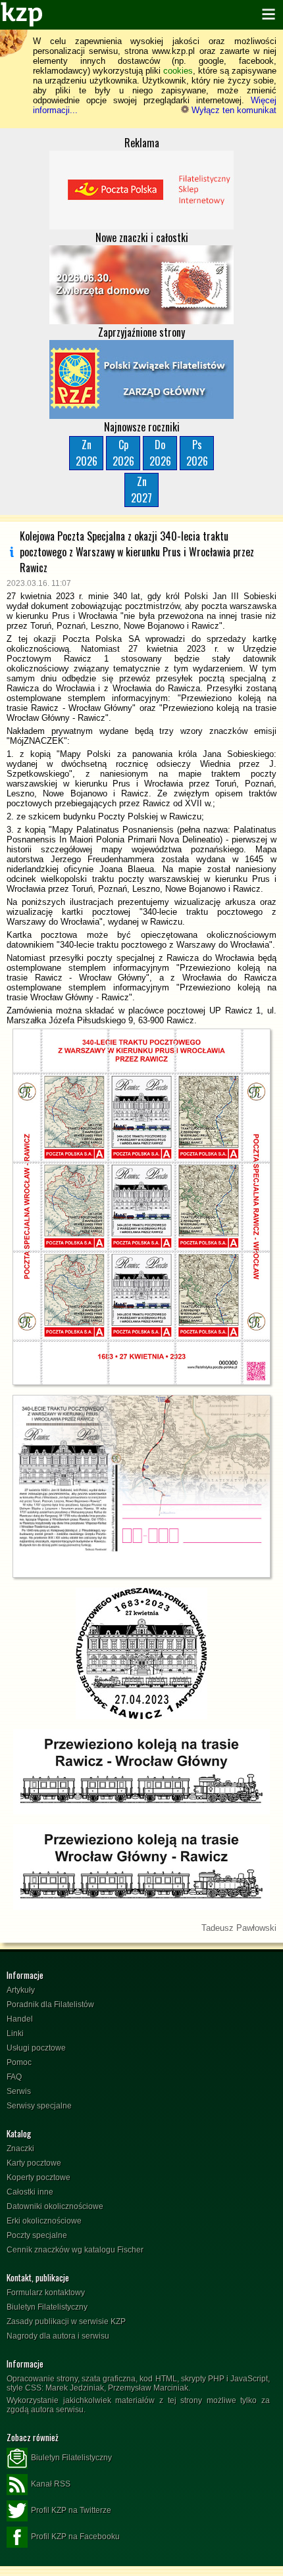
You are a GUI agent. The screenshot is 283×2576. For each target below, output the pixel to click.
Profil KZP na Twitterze (71, 2510)
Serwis (19, 2091)
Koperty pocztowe (39, 2177)
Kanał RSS (51, 2484)
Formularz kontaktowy (46, 2293)
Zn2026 (87, 453)
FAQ (14, 2077)
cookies (178, 71)
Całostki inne (30, 2192)
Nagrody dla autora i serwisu (58, 2336)
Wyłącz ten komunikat (233, 110)
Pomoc (19, 2062)
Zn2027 (141, 490)
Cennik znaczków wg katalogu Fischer (75, 2250)
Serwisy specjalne (39, 2106)
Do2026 (160, 453)
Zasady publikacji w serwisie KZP (66, 2321)
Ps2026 (197, 453)
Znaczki (20, 2149)
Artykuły (21, 1990)
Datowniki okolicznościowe (55, 2206)
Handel (20, 2019)
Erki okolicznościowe (44, 2221)
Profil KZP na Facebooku (75, 2537)
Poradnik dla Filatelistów (50, 2005)
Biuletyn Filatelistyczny (47, 2307)
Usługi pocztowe (36, 2048)
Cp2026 (123, 453)
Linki (15, 2033)
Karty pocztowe (34, 2163)
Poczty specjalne (37, 2235)
